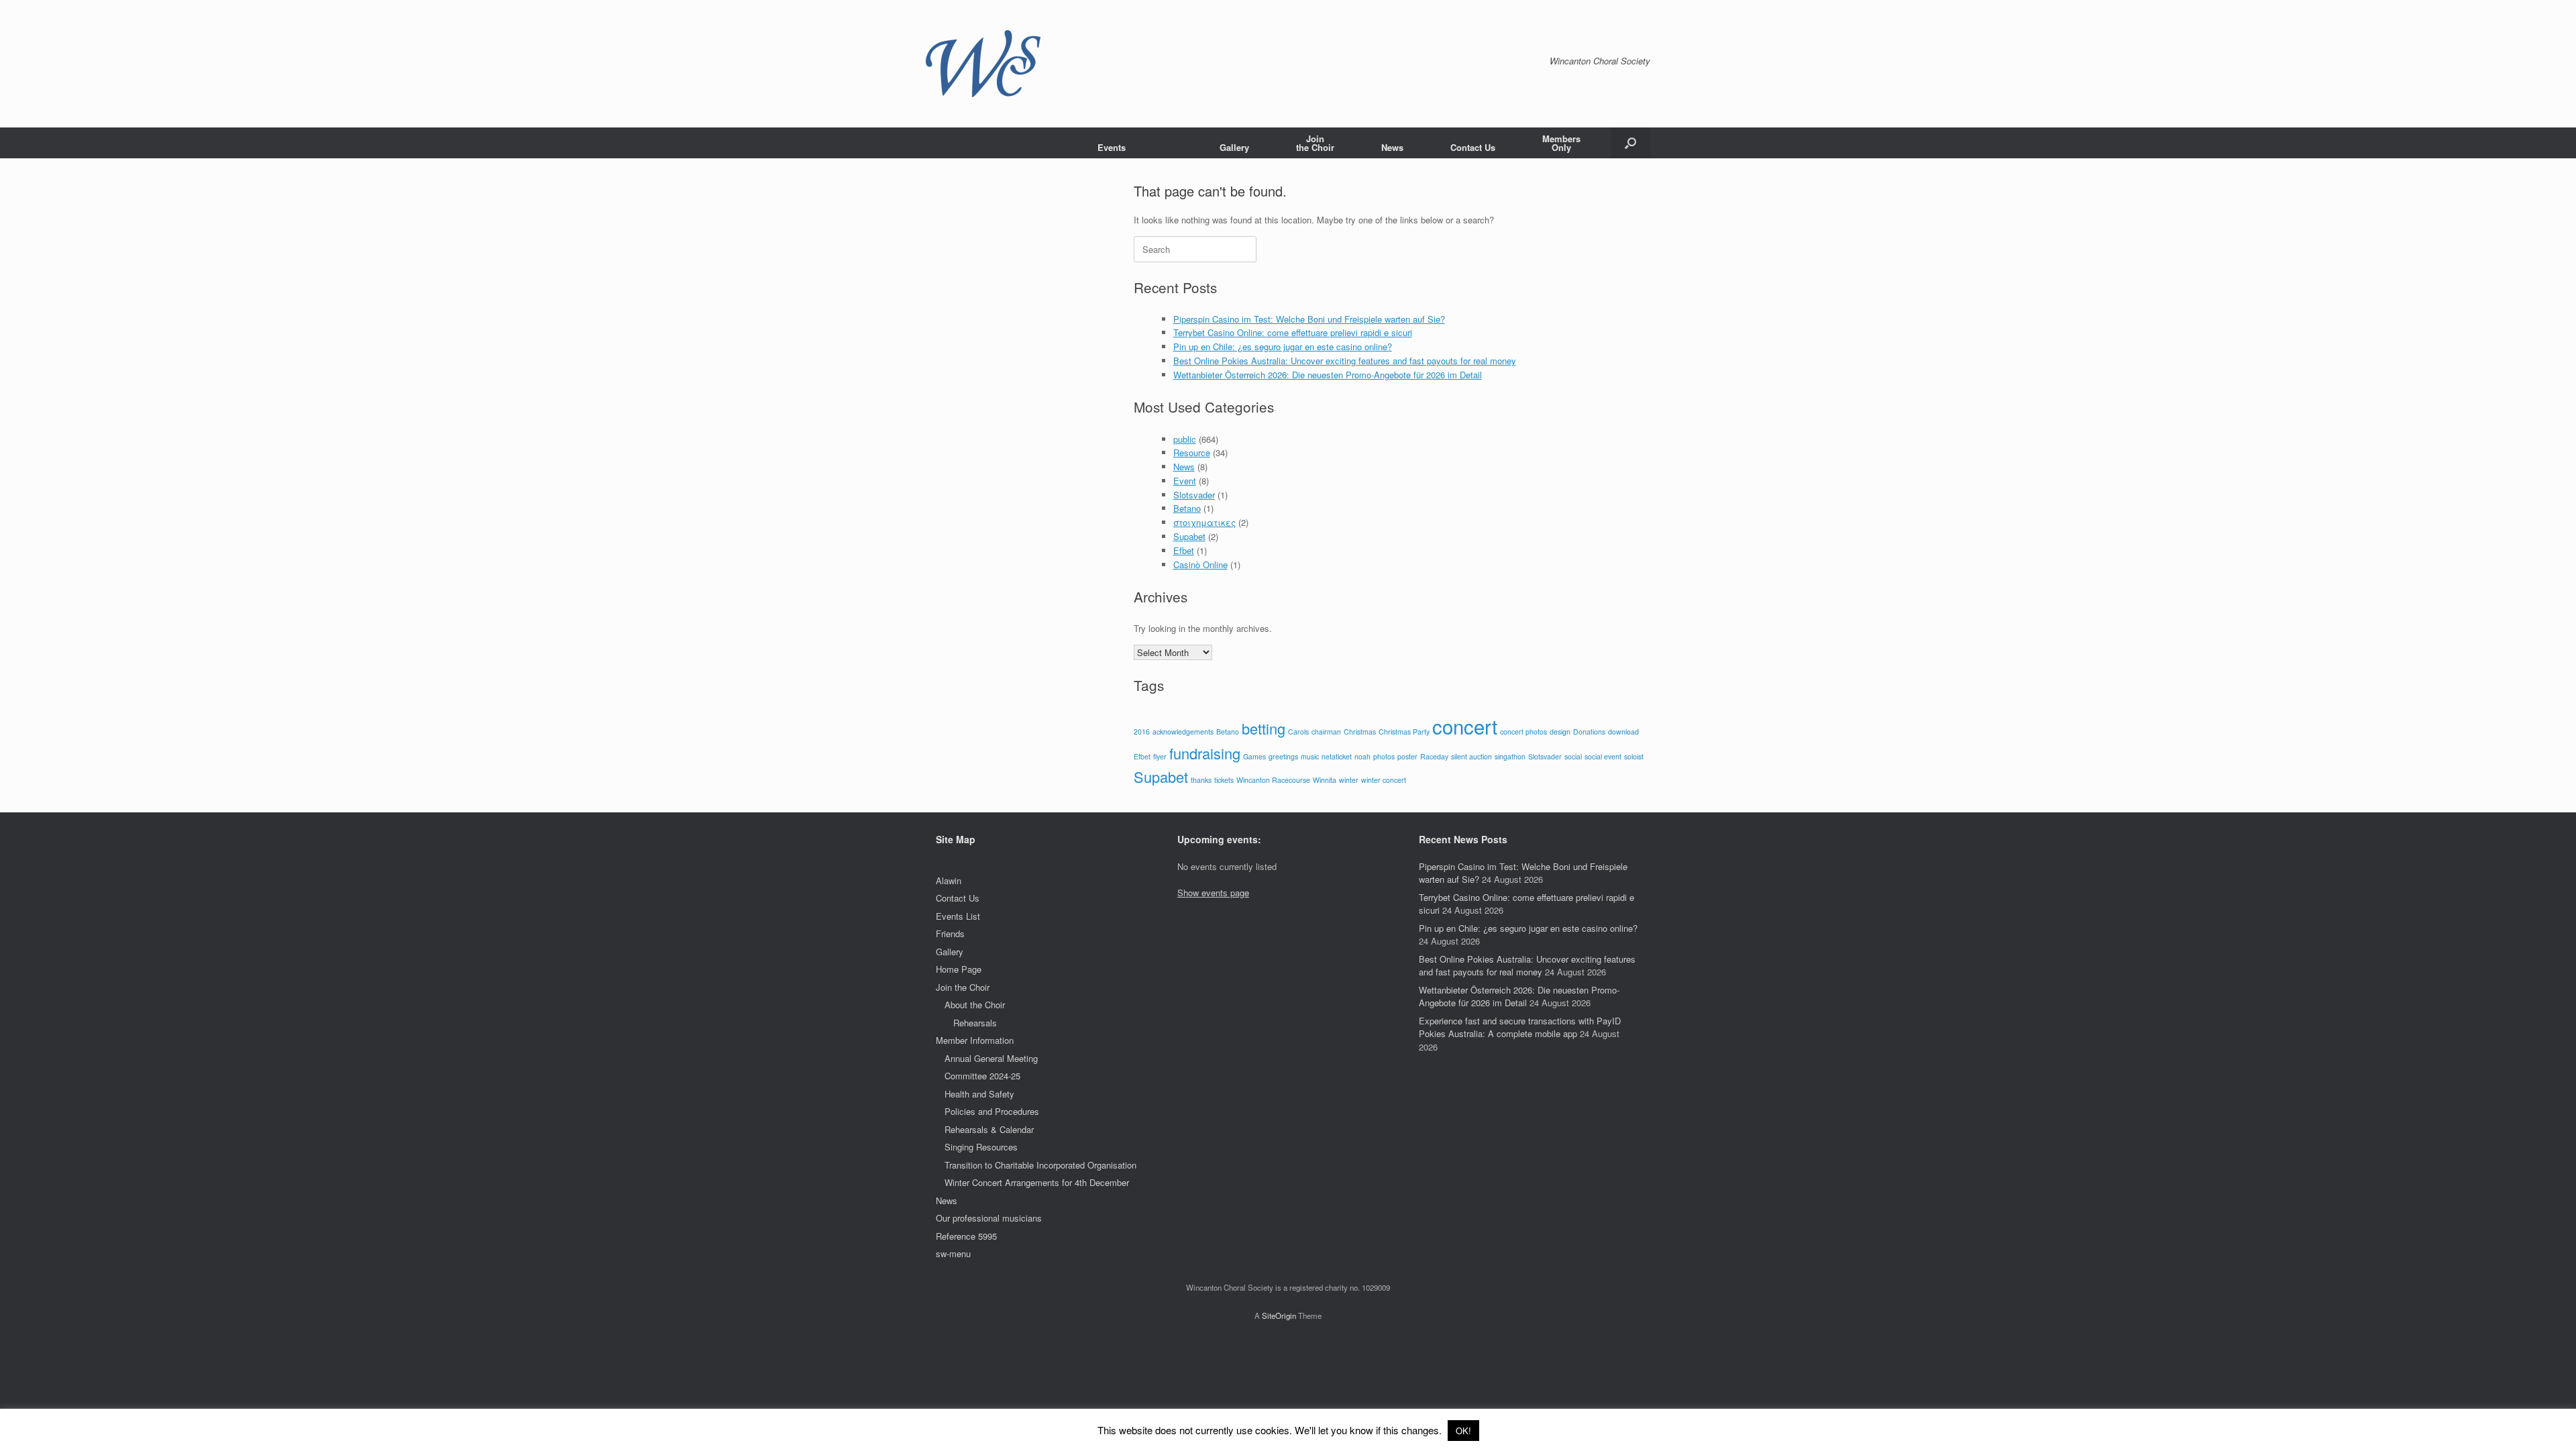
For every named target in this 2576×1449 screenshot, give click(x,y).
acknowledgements (1183, 732)
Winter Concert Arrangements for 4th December (1037, 1182)
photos (1384, 756)
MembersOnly (1561, 143)
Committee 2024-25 (982, 1076)
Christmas (1360, 732)
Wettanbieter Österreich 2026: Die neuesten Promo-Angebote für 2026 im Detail (1328, 375)
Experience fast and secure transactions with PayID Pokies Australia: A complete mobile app (1520, 1027)
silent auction (1471, 756)
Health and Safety (979, 1094)
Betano (1187, 508)
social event (1603, 756)
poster (1407, 756)
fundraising (1205, 753)
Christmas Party (1404, 732)
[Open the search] (1630, 143)
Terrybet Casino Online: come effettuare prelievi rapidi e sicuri (1293, 332)
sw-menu (953, 1253)
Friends (950, 933)
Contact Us (1473, 147)
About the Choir (975, 1005)
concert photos (1523, 732)
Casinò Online (1200, 565)
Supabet (1189, 536)
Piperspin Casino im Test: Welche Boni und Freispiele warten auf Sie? (1309, 319)
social (1573, 756)
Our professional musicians (989, 1218)
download (1623, 732)
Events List (958, 916)
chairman (1326, 732)
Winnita (1325, 780)
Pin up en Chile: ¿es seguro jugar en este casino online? (1283, 346)
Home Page (959, 969)
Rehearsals (975, 1023)
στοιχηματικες (1204, 522)
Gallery (1234, 147)
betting (1264, 728)
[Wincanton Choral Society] (983, 64)
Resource (1192, 452)
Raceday (1434, 756)
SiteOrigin (1279, 1316)
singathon (1510, 756)
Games (1254, 756)
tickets (1224, 780)
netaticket (1337, 756)
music (1310, 756)
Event (1185, 481)
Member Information (975, 1040)
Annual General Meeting (991, 1058)
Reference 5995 (966, 1236)
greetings (1283, 756)
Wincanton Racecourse (1273, 780)
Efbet (1184, 550)
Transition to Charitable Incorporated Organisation (1040, 1165)
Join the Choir (963, 987)
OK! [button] (1463, 1431)
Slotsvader (1194, 495)
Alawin (949, 880)
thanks (1201, 780)
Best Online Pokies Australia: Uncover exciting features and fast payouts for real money (1345, 361)
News (1392, 147)
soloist (1634, 756)
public (1185, 439)
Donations (1589, 732)
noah (1362, 756)
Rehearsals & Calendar (989, 1129)
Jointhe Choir (1315, 143)
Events (1112, 147)
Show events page (1213, 893)
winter (1349, 780)
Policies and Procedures (992, 1111)
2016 (1142, 732)
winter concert (1384, 780)
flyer (1160, 756)
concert (1465, 726)
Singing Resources (981, 1147)
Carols (1298, 732)
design (1560, 732)
